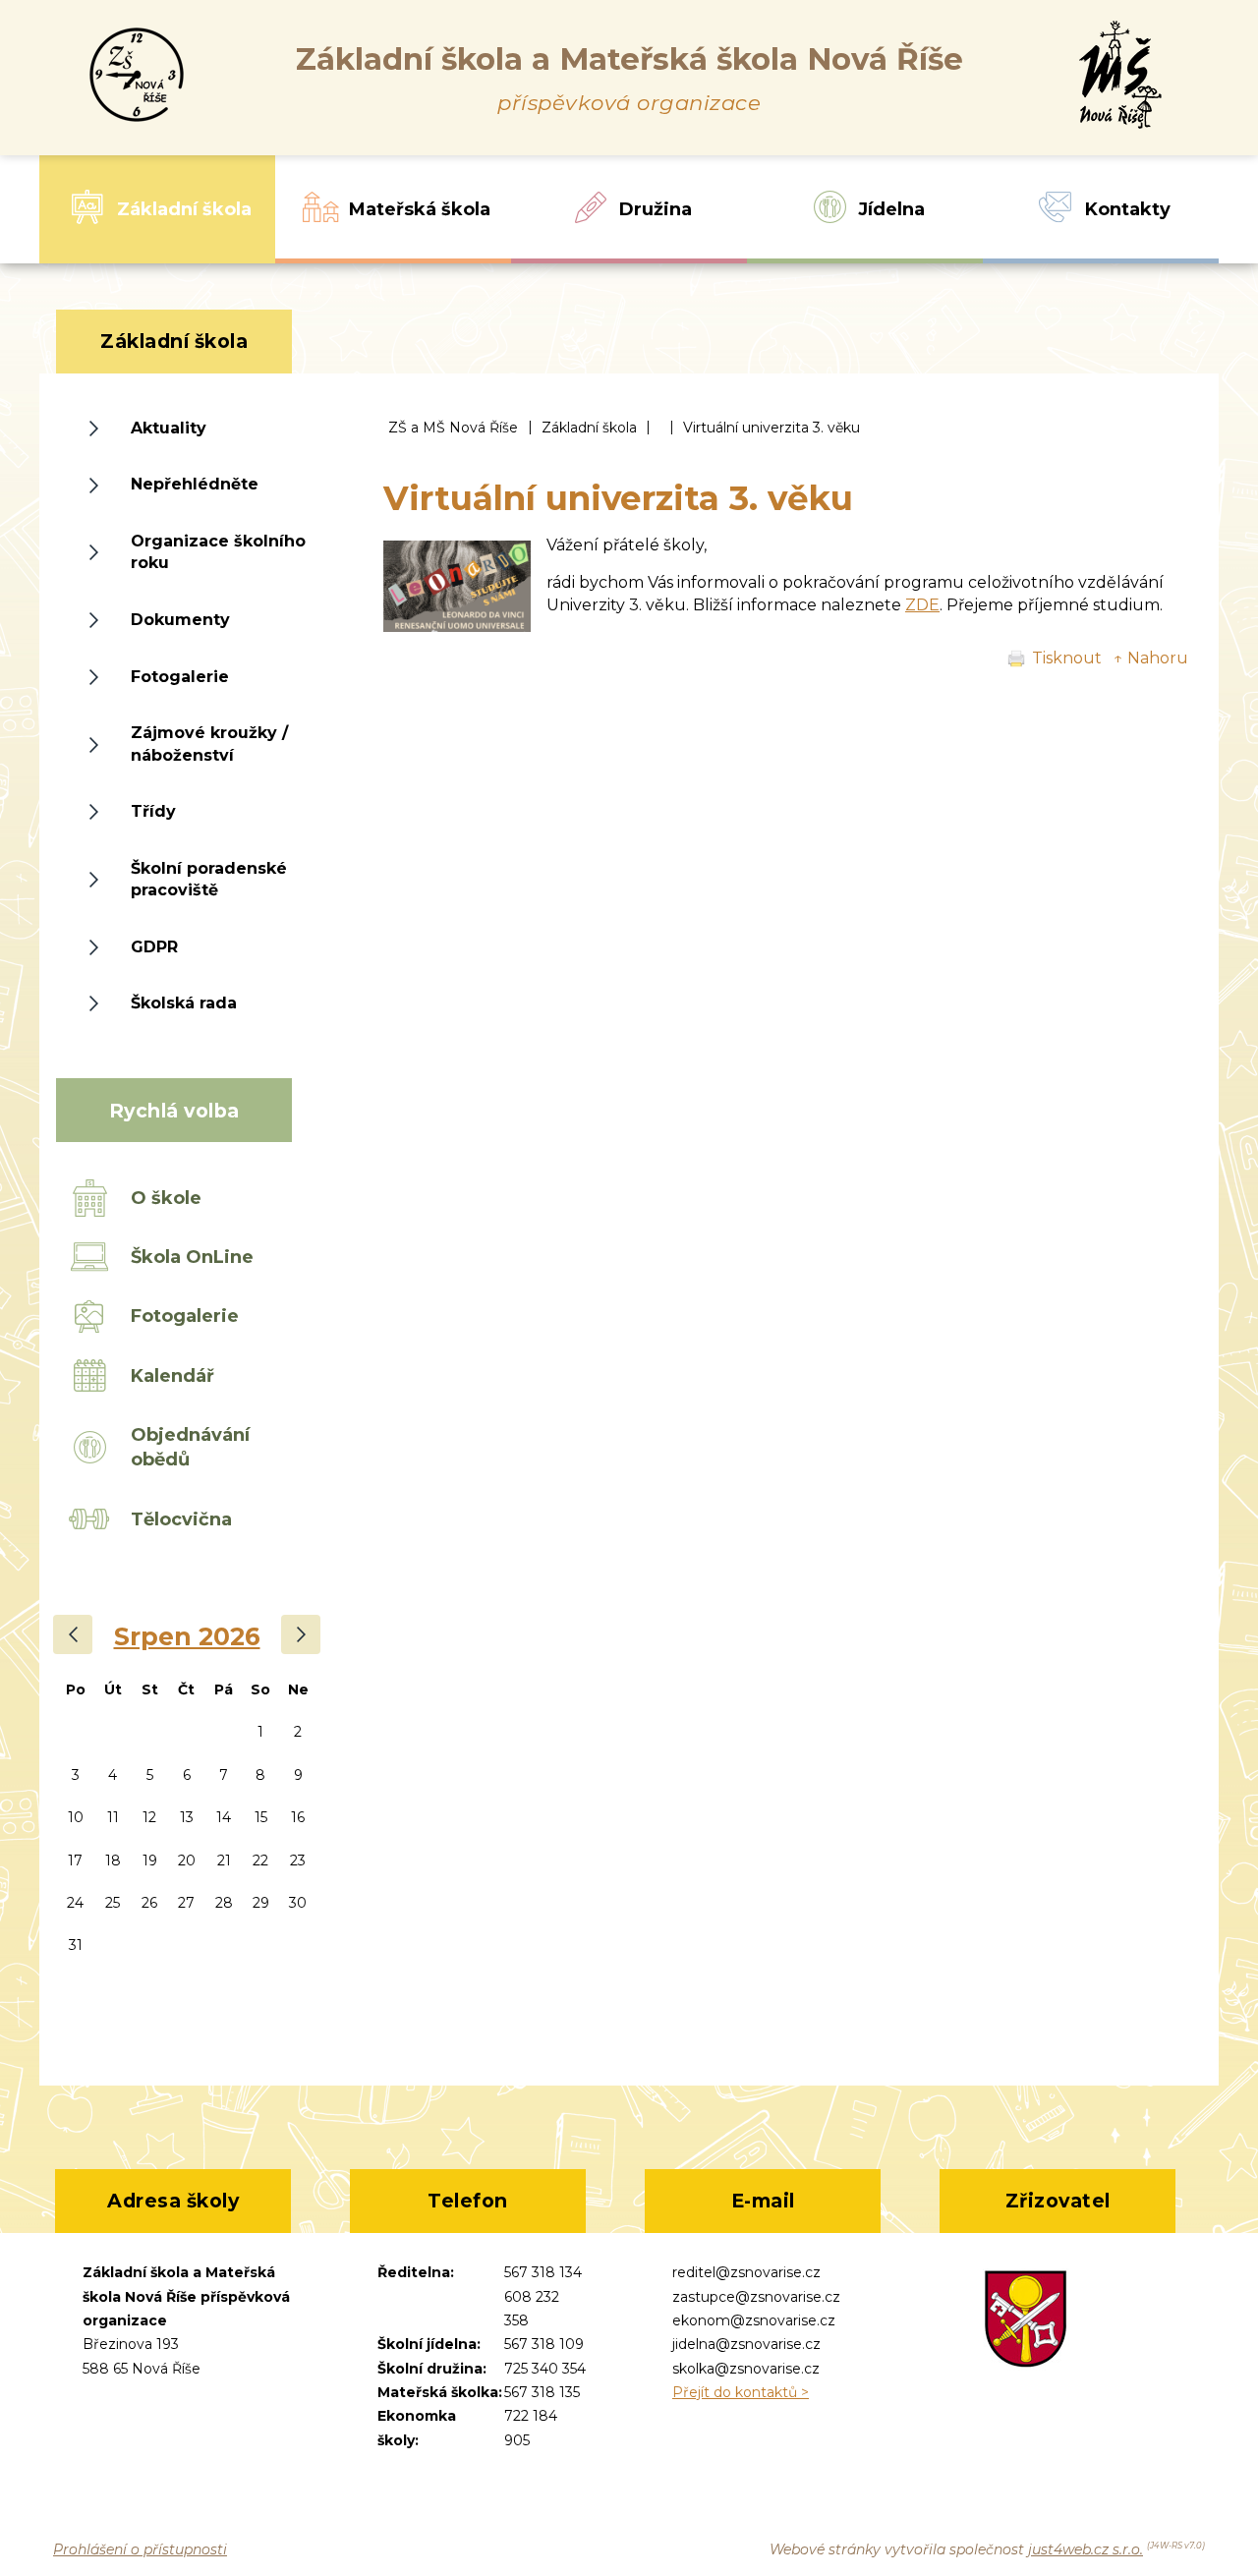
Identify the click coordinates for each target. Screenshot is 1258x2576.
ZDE (922, 605)
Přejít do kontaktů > (741, 2392)
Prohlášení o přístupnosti (140, 2549)
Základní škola (589, 428)
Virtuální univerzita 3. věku (772, 428)
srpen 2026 (187, 1636)
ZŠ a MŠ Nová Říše (453, 428)
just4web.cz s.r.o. (1086, 2549)
